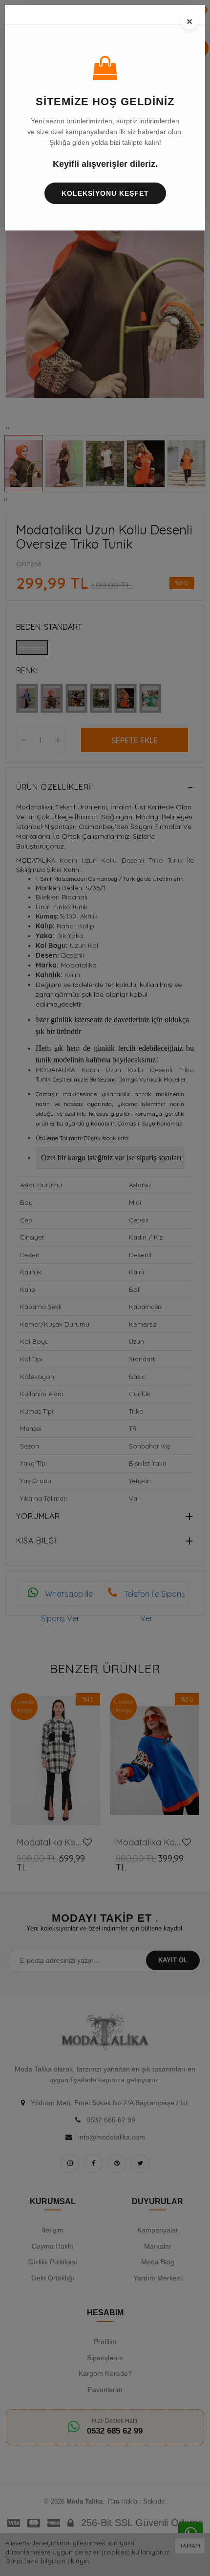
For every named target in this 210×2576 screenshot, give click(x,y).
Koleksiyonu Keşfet (105, 193)
